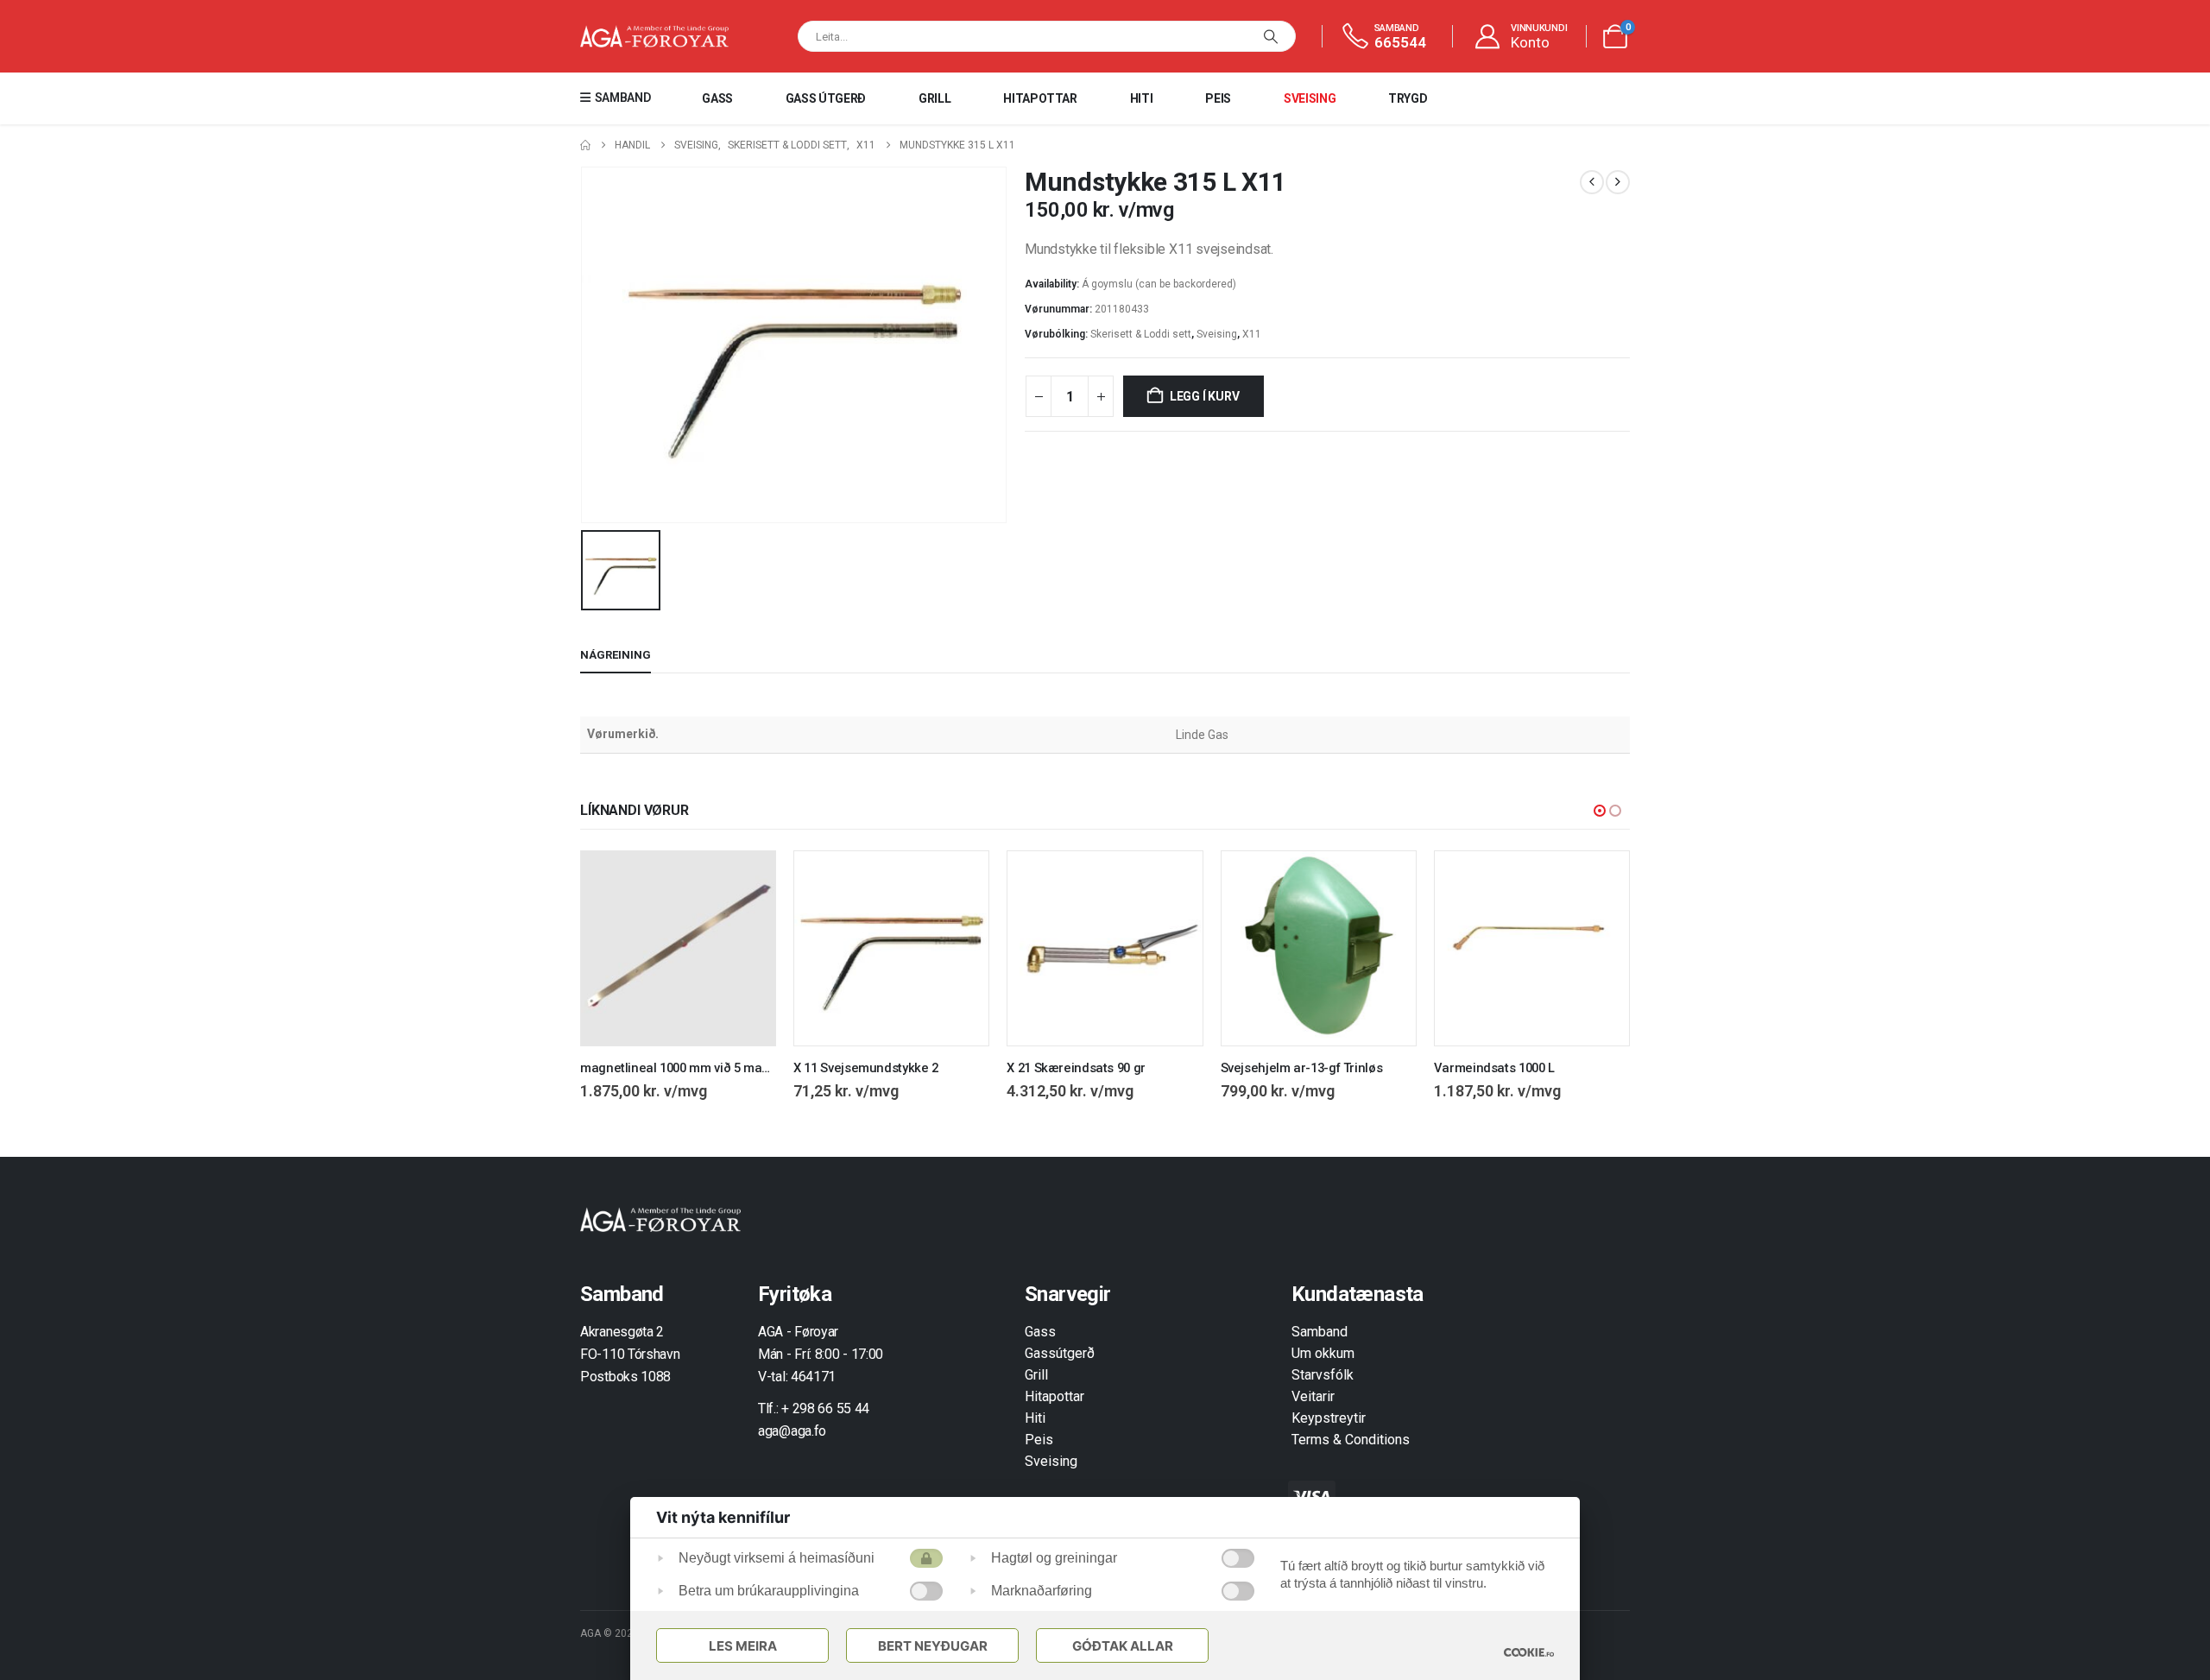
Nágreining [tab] (616, 655)
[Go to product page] (678, 948)
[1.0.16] (1529, 1652)
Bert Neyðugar (933, 1646)
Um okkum (1323, 1353)
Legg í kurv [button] (747, 880)
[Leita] (1271, 36)
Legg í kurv (1205, 396)
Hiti (1142, 98)
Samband (1320, 1332)
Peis (1218, 98)
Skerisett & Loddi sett (1141, 334)
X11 (1252, 334)
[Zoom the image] (660, 1217)
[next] (1618, 182)
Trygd (1408, 98)
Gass (717, 98)
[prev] (1592, 182)
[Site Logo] (654, 37)
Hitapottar (1040, 98)
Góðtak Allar (1123, 1646)
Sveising (1310, 98)
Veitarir (1313, 1396)
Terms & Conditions (1351, 1440)
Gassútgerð (1060, 1353)
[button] (1600, 811)
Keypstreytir (1329, 1418)
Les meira (743, 1646)
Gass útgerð (826, 98)
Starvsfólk (1323, 1375)
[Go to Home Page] (585, 145)
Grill (935, 98)
